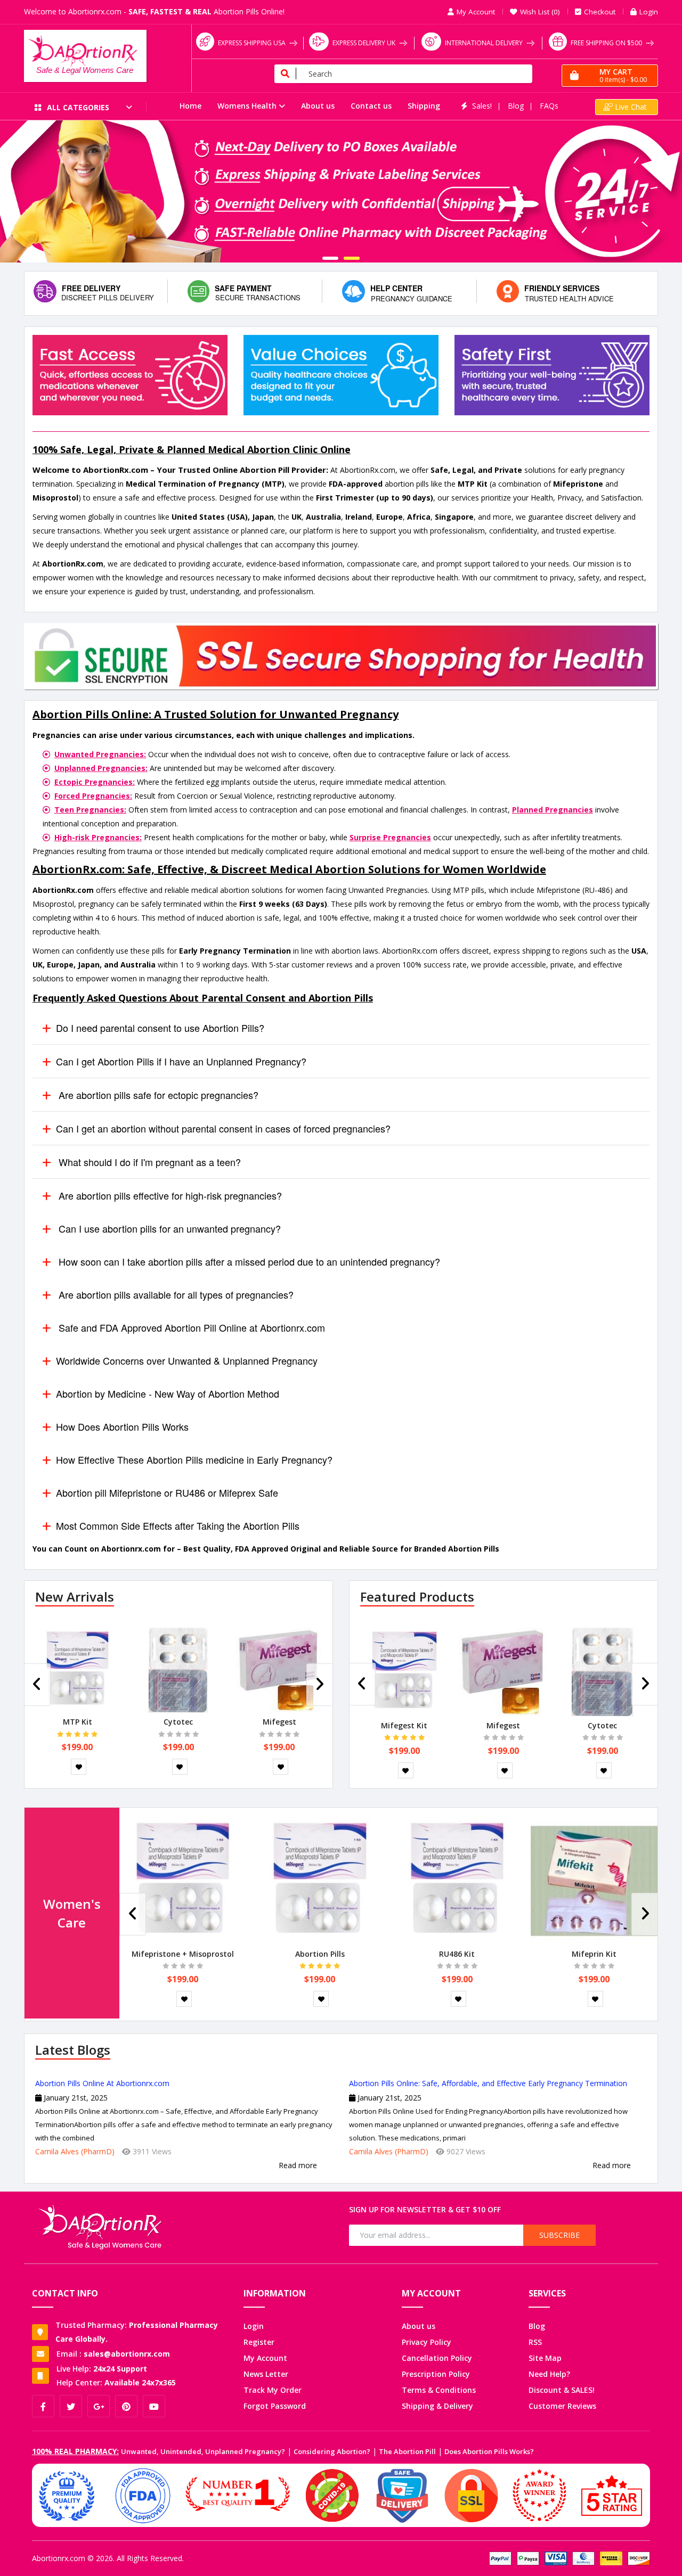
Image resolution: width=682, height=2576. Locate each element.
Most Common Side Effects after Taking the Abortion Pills (178, 1525)
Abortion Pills (320, 1954)
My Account (265, 2358)
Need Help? (549, 2374)
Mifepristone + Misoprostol (183, 1954)
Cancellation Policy (437, 2358)
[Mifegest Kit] (404, 1671)
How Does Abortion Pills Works (122, 1426)
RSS (535, 2342)
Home (190, 106)
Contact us (371, 106)
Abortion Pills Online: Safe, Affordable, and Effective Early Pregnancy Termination (488, 2083)
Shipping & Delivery (437, 2406)
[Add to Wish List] (79, 1767)
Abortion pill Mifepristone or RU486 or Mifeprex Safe (167, 1492)
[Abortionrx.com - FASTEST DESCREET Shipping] (341, 191)
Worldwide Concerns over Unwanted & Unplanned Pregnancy (187, 1360)
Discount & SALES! (562, 2390)
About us (318, 106)
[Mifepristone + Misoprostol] (183, 1880)
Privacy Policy (427, 2342)
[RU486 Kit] (457, 1880)
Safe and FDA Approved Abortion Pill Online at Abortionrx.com (190, 1327)
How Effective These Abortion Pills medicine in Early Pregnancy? (194, 1459)
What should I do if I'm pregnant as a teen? (148, 1162)
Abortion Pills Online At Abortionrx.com (102, 2083)
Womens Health (247, 106)
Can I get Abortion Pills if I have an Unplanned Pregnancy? (181, 1061)
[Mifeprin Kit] (594, 1880)
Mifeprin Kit (594, 1954)
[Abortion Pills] (320, 1880)
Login (254, 2326)
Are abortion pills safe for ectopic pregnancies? (157, 1095)
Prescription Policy (436, 2374)
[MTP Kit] (78, 1669)
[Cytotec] (178, 1669)
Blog (516, 106)
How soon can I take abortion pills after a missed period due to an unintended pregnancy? (248, 1261)
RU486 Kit (457, 1954)
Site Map (545, 2358)
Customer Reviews (562, 2406)
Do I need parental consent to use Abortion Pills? (160, 1028)
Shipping (424, 106)
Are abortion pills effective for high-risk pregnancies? (169, 1195)
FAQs (549, 106)
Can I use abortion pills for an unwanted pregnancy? (168, 1228)
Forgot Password (275, 2406)
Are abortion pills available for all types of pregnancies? (175, 1294)
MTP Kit (78, 1722)
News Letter (266, 2374)
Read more (298, 2165)
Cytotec (178, 1722)
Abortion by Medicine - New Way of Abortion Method (168, 1393)
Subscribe (559, 2235)
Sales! (482, 106)
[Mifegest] (279, 1669)
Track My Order (273, 2390)
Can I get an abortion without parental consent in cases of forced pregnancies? (223, 1128)
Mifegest (279, 1722)
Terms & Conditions (439, 2390)
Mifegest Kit (404, 1725)
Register (259, 2342)
